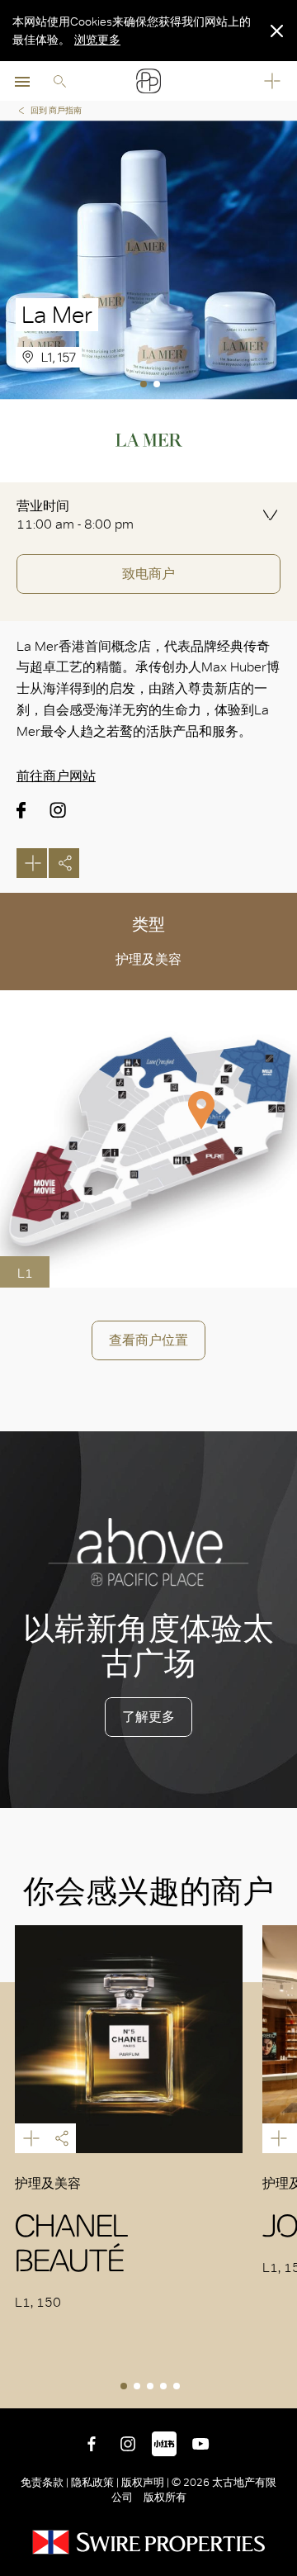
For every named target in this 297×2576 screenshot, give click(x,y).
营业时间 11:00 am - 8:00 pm (75, 515)
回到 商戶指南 (56, 110)
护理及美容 (148, 959)
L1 (25, 1273)
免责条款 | (46, 2482)
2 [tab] (158, 386)
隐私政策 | (95, 2482)
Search (59, 81)
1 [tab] (145, 386)
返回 (281, 2393)
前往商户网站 (56, 776)
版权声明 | (145, 2482)
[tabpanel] (148, 260)
